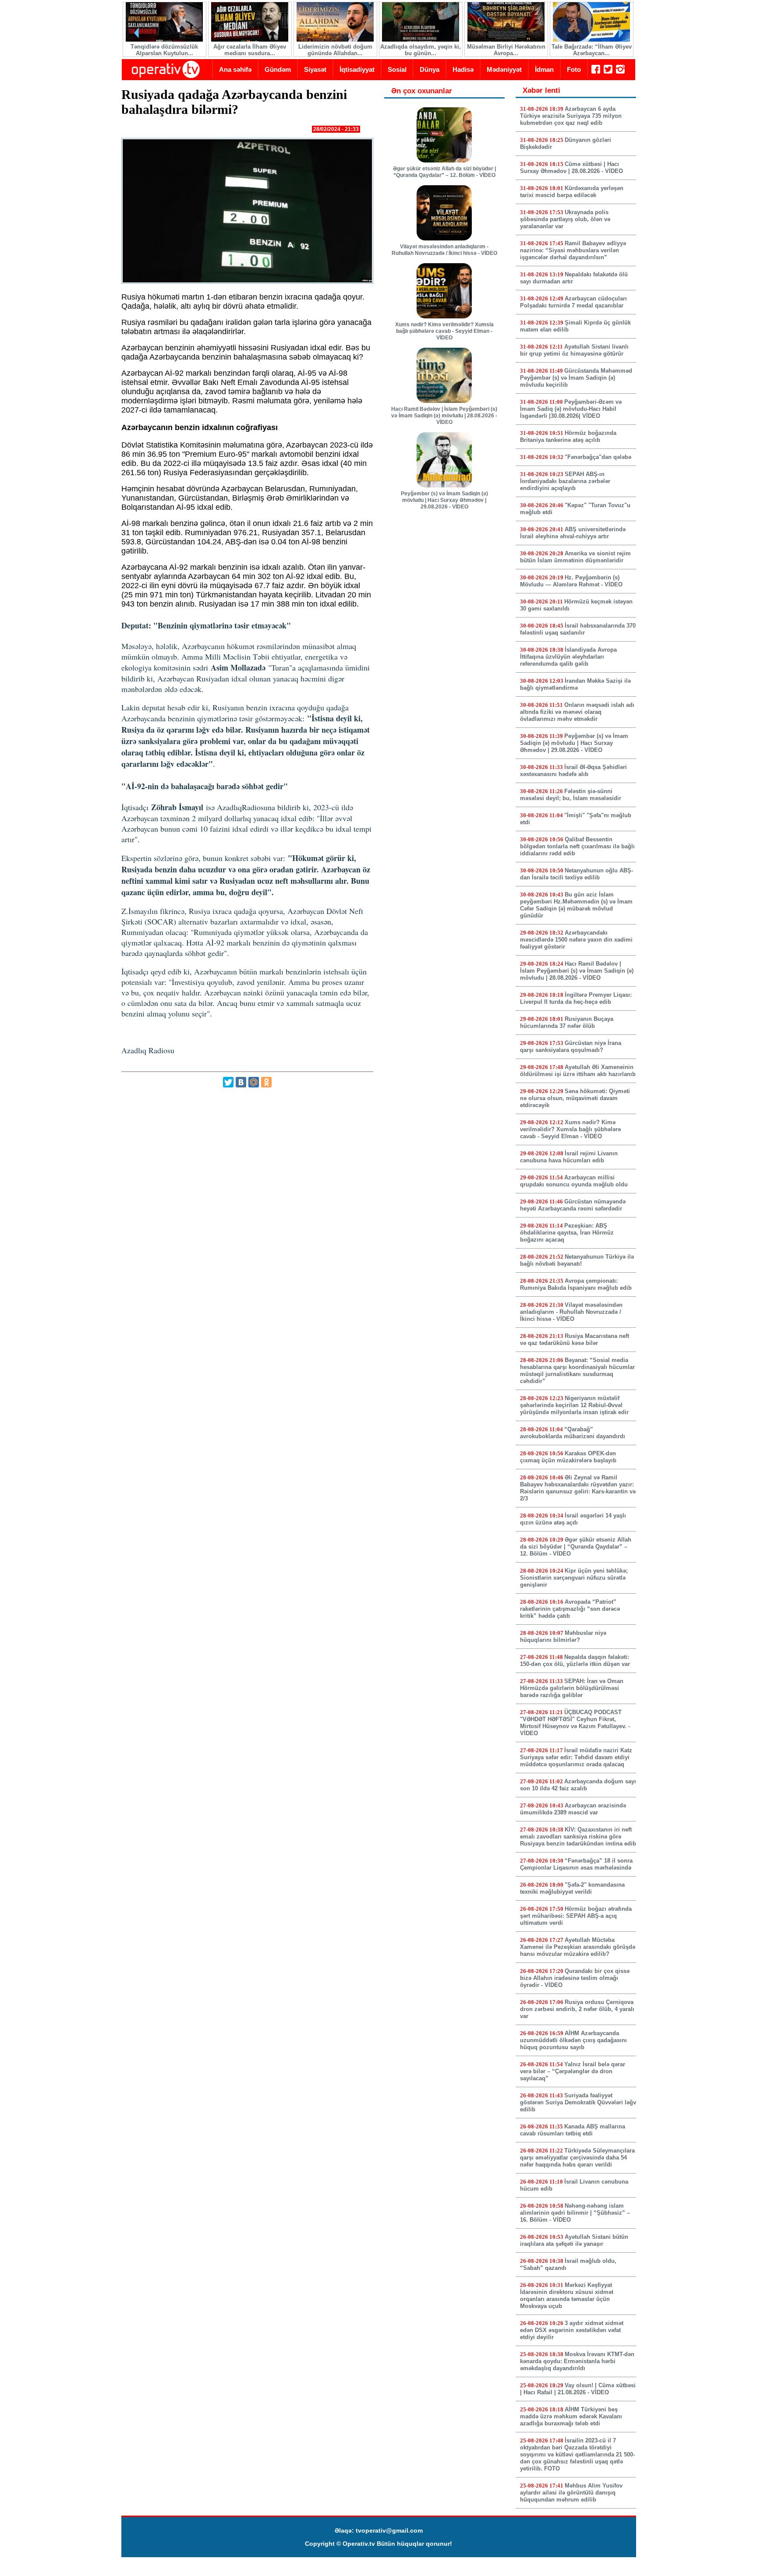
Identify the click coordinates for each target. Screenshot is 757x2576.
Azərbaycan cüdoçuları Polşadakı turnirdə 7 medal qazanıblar (573, 302)
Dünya (430, 69)
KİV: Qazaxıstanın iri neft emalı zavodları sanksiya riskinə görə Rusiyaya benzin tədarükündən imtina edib (578, 1837)
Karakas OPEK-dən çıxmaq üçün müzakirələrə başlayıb (568, 1457)
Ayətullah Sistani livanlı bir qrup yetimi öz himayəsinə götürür (574, 350)
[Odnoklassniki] (266, 1082)
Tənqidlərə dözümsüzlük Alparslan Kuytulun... (164, 50)
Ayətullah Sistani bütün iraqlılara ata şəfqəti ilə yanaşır (574, 2240)
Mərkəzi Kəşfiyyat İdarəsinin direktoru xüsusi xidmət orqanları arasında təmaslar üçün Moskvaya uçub (567, 2295)
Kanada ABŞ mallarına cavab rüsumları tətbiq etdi (573, 2130)
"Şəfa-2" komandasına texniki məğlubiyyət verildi (572, 1888)
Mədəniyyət (504, 69)
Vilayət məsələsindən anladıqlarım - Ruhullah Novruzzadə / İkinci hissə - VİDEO (444, 250)
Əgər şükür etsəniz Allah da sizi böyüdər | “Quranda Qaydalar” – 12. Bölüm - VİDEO (444, 172)
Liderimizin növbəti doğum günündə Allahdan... (335, 50)
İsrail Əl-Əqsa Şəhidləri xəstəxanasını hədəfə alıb (573, 771)
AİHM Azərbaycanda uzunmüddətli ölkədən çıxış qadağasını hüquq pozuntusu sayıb (573, 2040)
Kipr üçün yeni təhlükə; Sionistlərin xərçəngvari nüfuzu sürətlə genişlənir (574, 1578)
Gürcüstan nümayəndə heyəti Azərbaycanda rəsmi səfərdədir (573, 1205)
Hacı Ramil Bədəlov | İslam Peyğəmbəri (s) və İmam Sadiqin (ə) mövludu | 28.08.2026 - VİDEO (444, 416)
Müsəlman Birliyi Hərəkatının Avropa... (506, 50)
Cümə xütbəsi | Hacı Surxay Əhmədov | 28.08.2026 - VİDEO (571, 168)
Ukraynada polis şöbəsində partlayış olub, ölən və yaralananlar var (565, 219)
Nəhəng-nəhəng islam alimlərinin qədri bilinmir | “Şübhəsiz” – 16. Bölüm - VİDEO (575, 2213)
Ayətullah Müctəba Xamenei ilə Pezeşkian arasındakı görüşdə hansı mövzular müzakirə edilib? (578, 1947)
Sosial (397, 69)
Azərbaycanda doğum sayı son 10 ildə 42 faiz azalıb (578, 1785)
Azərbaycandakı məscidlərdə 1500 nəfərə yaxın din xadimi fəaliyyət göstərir (576, 940)
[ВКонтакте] (241, 1082)
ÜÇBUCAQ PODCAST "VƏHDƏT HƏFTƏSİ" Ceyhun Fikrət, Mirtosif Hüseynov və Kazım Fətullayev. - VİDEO (575, 1723)
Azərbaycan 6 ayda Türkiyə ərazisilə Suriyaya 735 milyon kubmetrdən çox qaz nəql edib (571, 116)
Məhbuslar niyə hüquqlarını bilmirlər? (563, 1636)
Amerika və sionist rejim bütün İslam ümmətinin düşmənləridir (575, 557)
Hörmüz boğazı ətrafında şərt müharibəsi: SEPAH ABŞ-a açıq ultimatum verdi (576, 1916)
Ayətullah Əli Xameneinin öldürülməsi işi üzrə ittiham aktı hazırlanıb (578, 1071)
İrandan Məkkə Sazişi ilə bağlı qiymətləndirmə (575, 684)
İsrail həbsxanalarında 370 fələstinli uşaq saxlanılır (578, 629)
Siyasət (315, 69)
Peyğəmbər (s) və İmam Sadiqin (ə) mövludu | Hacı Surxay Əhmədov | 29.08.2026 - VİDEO (444, 500)
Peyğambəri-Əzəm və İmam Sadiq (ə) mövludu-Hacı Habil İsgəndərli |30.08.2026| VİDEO (571, 409)
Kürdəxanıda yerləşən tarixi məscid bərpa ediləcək (572, 192)
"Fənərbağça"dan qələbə (598, 457)
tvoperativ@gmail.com (389, 2530)
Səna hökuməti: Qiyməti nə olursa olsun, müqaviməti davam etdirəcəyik (575, 1098)
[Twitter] (228, 1082)
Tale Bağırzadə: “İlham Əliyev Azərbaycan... (592, 50)
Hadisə (463, 69)
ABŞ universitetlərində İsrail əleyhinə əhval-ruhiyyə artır (573, 533)
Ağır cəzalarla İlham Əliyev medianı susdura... (250, 50)
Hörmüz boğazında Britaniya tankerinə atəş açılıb (568, 436)
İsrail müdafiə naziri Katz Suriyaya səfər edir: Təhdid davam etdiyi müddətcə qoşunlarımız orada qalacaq (576, 1757)
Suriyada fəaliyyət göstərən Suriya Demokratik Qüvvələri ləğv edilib (578, 2102)
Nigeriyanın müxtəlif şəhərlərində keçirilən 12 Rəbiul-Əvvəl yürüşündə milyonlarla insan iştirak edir (574, 1405)
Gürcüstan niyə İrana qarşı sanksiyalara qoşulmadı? (571, 1046)
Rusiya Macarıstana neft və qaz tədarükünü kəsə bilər (575, 1339)
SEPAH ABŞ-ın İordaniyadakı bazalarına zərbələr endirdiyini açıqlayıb (565, 481)
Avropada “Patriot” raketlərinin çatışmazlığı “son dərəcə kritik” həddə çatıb (570, 1609)
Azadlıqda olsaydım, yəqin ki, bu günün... (421, 50)
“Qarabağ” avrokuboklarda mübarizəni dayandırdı (573, 1433)
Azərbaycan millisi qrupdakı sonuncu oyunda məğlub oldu (574, 1181)
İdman (544, 69)
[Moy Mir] (254, 1082)
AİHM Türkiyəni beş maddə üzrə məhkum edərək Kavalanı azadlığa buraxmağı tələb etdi (571, 2416)
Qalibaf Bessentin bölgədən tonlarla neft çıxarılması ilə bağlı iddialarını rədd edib (577, 846)
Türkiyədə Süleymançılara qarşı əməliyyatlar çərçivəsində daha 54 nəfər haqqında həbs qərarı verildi (577, 2158)
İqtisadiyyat (357, 69)
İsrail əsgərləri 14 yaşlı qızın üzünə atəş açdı (573, 1519)
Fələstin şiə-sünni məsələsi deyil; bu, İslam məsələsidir (571, 795)
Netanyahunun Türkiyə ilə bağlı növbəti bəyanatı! (577, 1260)
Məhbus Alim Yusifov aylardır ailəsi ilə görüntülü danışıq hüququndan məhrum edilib (571, 2493)
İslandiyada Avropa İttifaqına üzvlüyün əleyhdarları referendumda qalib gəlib (568, 657)
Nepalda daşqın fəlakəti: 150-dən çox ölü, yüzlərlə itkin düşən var (575, 1660)
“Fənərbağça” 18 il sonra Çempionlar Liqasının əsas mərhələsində (576, 1864)
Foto (574, 69)
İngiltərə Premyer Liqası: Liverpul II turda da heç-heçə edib (576, 998)
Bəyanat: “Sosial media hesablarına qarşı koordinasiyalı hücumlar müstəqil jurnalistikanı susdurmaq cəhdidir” (577, 1371)
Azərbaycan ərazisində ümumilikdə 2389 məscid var (573, 1809)
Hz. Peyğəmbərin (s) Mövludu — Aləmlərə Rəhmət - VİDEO (571, 581)
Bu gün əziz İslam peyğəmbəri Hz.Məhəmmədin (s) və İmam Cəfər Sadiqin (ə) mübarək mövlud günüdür (576, 905)
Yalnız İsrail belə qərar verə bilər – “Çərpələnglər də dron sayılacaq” (573, 2071)
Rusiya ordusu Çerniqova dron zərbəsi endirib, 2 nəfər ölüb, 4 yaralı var (577, 2009)
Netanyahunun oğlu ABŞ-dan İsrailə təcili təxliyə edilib (577, 874)
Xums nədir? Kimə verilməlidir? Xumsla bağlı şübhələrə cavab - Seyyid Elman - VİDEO (444, 331)
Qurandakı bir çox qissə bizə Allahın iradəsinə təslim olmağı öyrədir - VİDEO (575, 1978)
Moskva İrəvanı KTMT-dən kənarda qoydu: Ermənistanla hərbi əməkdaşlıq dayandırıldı (577, 2361)
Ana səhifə (235, 69)
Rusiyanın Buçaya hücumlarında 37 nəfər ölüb (567, 1022)
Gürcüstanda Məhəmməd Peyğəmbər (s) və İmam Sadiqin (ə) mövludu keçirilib (576, 378)
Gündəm (278, 69)
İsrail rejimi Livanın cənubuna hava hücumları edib (569, 1157)
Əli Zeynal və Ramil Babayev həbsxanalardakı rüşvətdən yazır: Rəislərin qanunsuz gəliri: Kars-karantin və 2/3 (578, 1488)
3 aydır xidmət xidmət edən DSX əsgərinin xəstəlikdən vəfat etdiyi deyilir (572, 2330)
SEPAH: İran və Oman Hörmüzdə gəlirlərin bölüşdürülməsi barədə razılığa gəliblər (572, 1688)
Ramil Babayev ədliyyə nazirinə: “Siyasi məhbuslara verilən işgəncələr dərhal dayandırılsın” (573, 250)
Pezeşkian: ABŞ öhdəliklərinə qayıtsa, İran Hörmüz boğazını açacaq (567, 1233)
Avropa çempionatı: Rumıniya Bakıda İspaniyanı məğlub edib (576, 1284)
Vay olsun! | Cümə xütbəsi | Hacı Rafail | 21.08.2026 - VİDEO (578, 2389)
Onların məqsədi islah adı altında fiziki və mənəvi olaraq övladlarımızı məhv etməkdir (577, 712)
